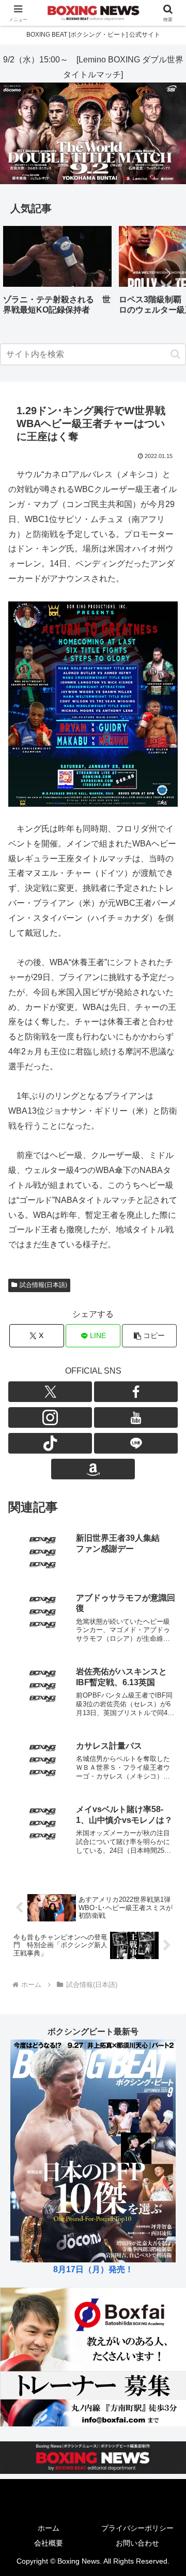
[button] (167, 273)
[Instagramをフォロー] (50, 1417)
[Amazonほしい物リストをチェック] (93, 1469)
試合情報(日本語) (43, 1285)
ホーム (49, 2528)
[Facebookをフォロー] (136, 1392)
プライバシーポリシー (137, 2528)
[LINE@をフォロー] (136, 1443)
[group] (57, 274)
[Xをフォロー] (50, 1392)
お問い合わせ (137, 2543)
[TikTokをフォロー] (50, 1443)
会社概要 (49, 2543)
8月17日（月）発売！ (93, 2269)
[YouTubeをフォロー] (136, 1417)
